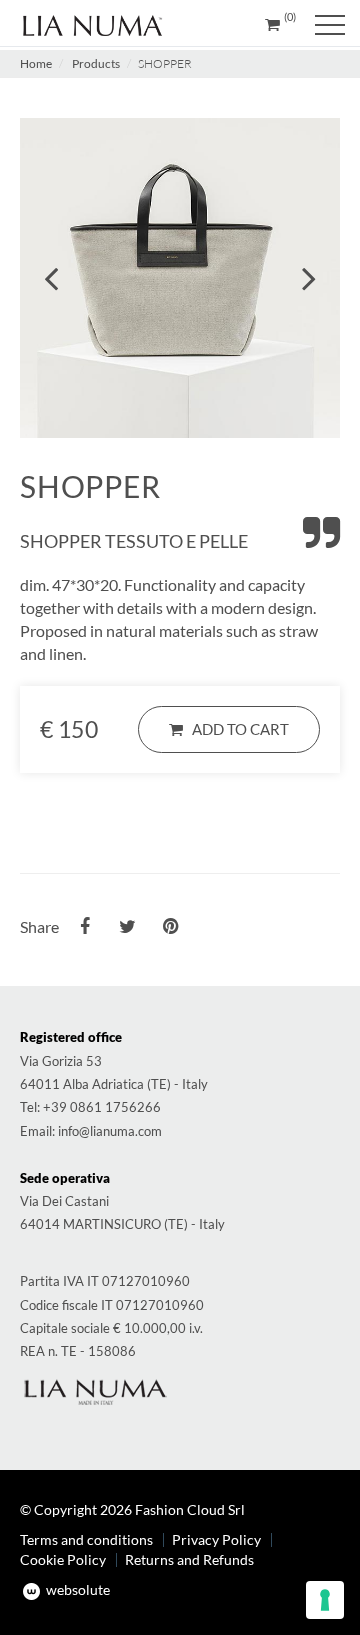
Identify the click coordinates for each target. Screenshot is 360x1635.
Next (309, 278)
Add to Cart (236, 729)
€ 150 (69, 729)
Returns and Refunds (189, 1559)
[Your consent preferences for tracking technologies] (325, 1600)
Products (96, 63)
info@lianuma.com (110, 1131)
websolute (76, 1589)
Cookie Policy (63, 1559)
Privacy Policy (216, 1539)
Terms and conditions (86, 1539)
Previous (51, 278)
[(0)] (272, 23)
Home (36, 63)
